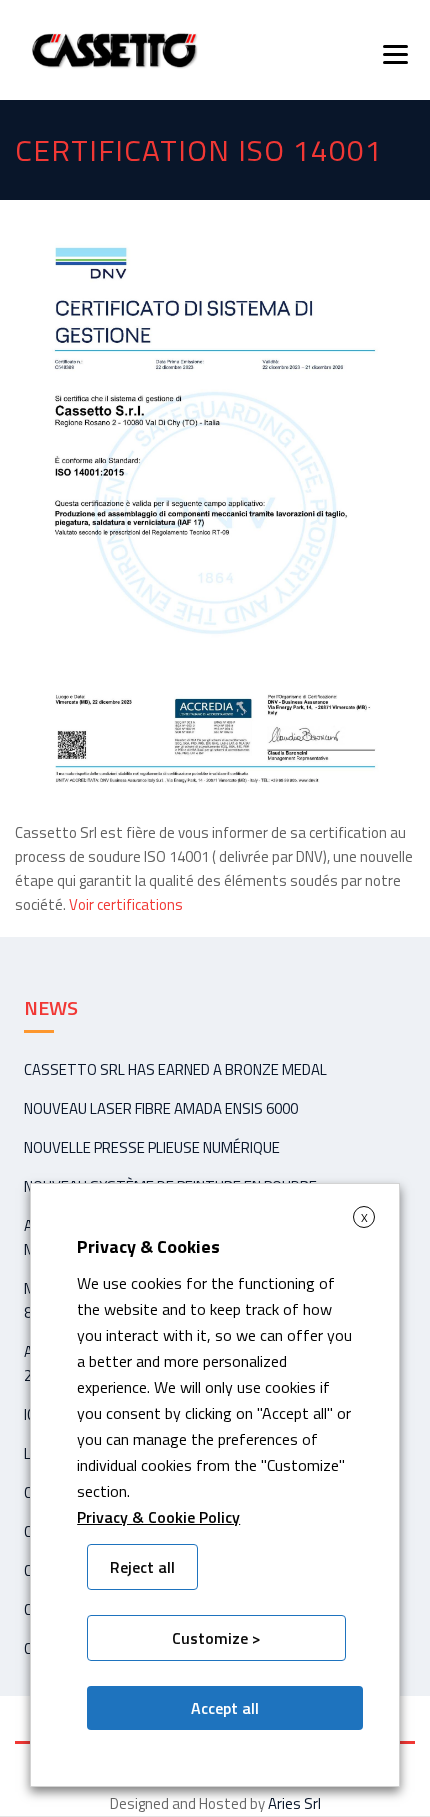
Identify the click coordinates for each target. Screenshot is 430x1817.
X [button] (364, 1217)
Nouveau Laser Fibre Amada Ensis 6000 (161, 1108)
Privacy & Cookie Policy (158, 1517)
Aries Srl (294, 1803)
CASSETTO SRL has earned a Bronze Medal (175, 1069)
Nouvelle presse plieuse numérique (152, 1147)
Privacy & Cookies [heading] (148, 1246)
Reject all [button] (142, 1567)
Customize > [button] (216, 1638)
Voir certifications (126, 904)
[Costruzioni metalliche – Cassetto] (114, 50)
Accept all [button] (225, 1708)
